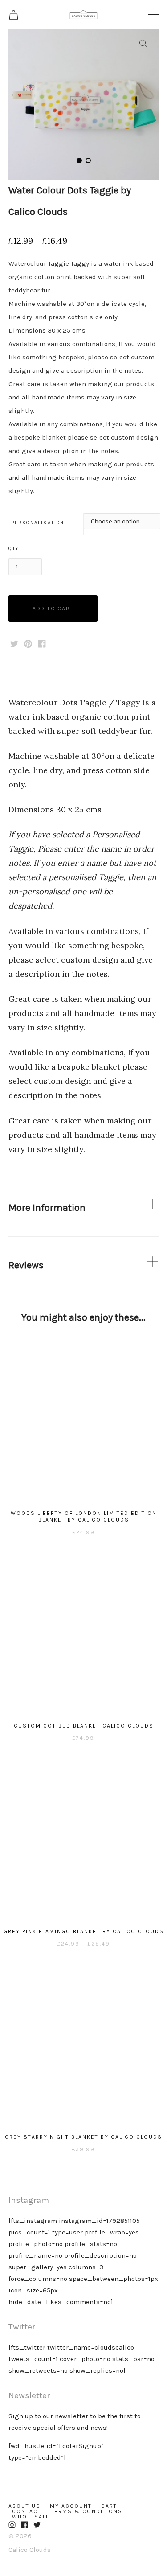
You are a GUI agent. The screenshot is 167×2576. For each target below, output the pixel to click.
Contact (27, 2511)
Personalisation (38, 523)
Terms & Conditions (87, 2511)
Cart (109, 2506)
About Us (24, 2506)
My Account (71, 2506)
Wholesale (31, 2517)
